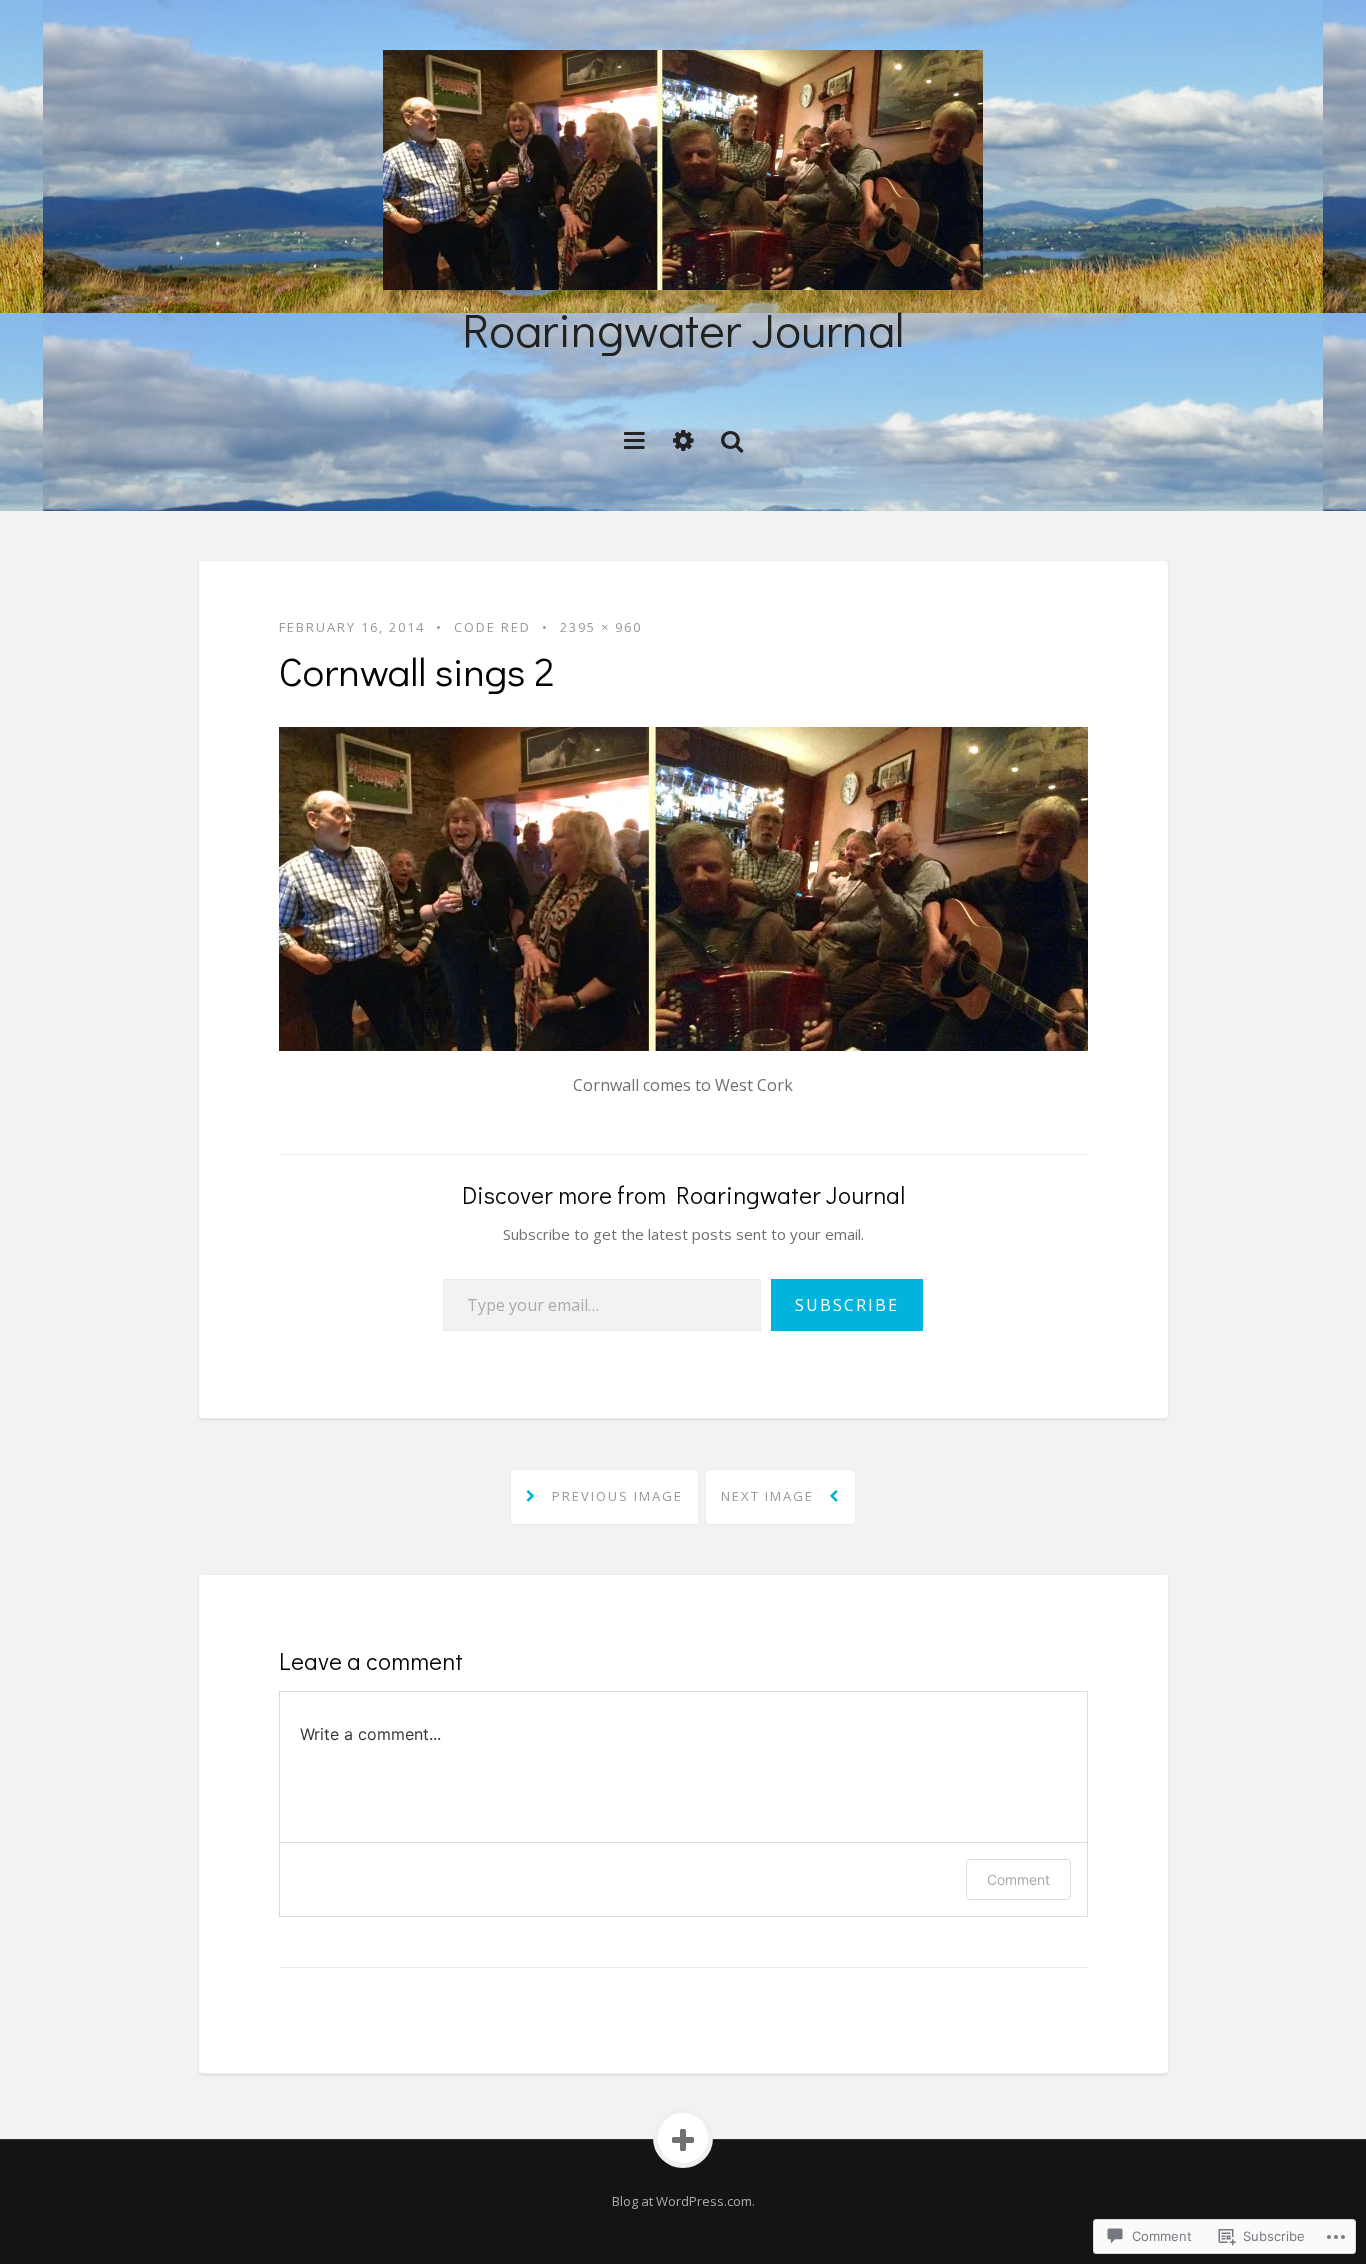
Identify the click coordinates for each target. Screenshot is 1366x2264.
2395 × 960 (601, 627)
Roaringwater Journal (683, 328)
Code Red (492, 627)
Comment (1018, 1879)
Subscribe (847, 1305)
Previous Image (615, 1496)
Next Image (770, 1496)
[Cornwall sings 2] (683, 887)
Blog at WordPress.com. (683, 2201)
